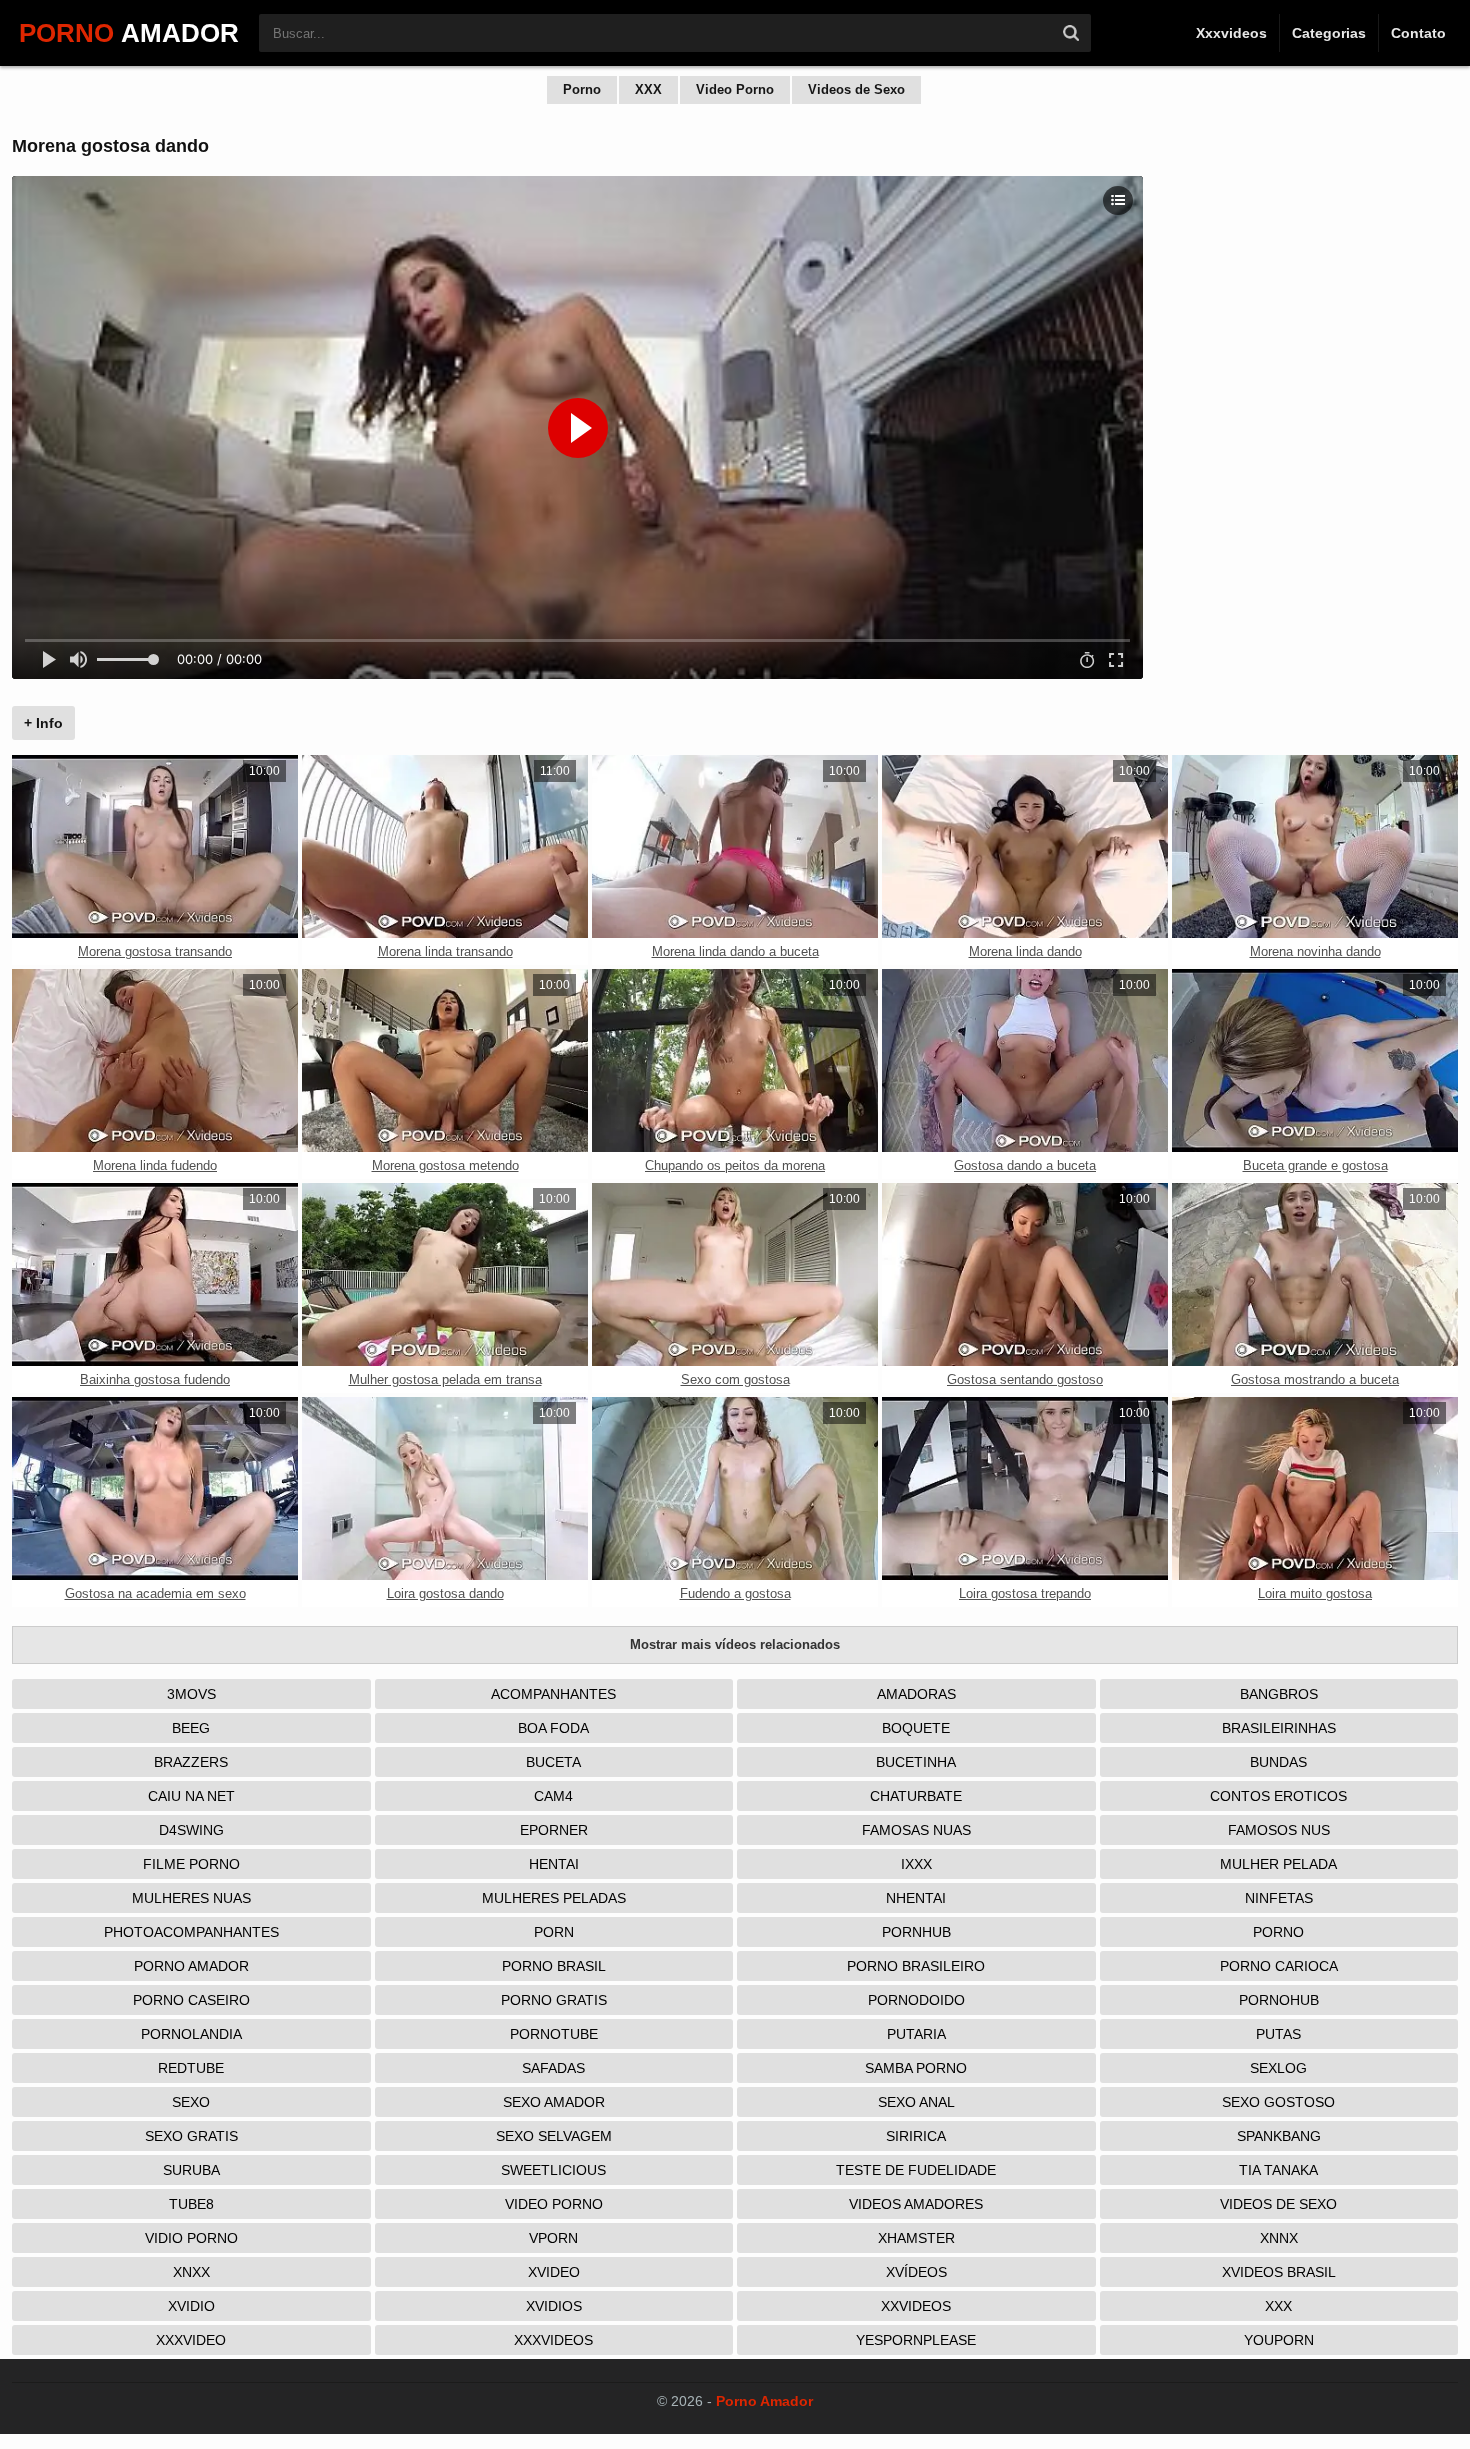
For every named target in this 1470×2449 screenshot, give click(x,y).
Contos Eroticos (1278, 1796)
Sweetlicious (553, 2170)
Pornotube (554, 2034)
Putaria (916, 2034)
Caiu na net (191, 1796)
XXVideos (916, 2306)
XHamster (916, 2238)
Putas (1278, 2034)
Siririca (916, 2136)
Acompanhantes (553, 1694)
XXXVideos (553, 2340)
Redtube (191, 2068)
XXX (648, 89)
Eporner (554, 1830)
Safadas (553, 2068)
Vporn (553, 2238)
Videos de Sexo (856, 89)
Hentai (554, 1864)
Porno (582, 89)
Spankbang (1279, 2136)
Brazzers (191, 1762)
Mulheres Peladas (554, 1898)
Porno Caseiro (191, 2000)
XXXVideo (191, 2340)
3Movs (191, 1694)
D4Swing (191, 1830)
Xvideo (554, 2272)
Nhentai (916, 1898)
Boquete (916, 1728)
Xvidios (554, 2306)
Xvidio (191, 2306)
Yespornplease (916, 2340)
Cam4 (553, 1796)
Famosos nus (1279, 1830)
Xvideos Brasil (1279, 2272)
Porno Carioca (1279, 1966)
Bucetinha (916, 1762)
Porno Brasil (554, 1966)
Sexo (191, 2102)
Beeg (191, 1728)
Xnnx (1279, 2238)
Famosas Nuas (916, 1830)
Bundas (1278, 1762)
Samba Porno (916, 2068)
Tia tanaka (1278, 2170)
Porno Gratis (554, 2000)
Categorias (1329, 33)
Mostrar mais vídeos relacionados (735, 1644)
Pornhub (916, 1932)
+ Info (43, 723)
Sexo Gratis (191, 2136)
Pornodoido (916, 2000)
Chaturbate (916, 1796)
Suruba (191, 2170)
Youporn (1279, 2340)
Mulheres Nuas (191, 1898)
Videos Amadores (916, 2204)
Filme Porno (191, 1864)
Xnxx (191, 2272)
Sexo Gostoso (1278, 2102)
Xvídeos (916, 2272)
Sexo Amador (554, 2102)
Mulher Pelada (1278, 1864)
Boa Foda (553, 1728)
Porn (554, 1932)
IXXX (916, 1864)
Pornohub (1279, 2000)
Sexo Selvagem (554, 2136)
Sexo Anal (916, 2102)
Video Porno (735, 89)
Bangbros (1279, 1694)
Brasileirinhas (1279, 1728)
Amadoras (916, 1694)
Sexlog (1278, 2068)
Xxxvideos (1231, 33)
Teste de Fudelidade (916, 2170)
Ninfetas (1279, 1898)
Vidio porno (191, 2238)
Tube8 (191, 2204)
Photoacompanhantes (191, 1932)
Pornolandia (191, 2034)
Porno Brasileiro (916, 1966)
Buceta (553, 1762)
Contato (1418, 33)
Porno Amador (191, 1966)
